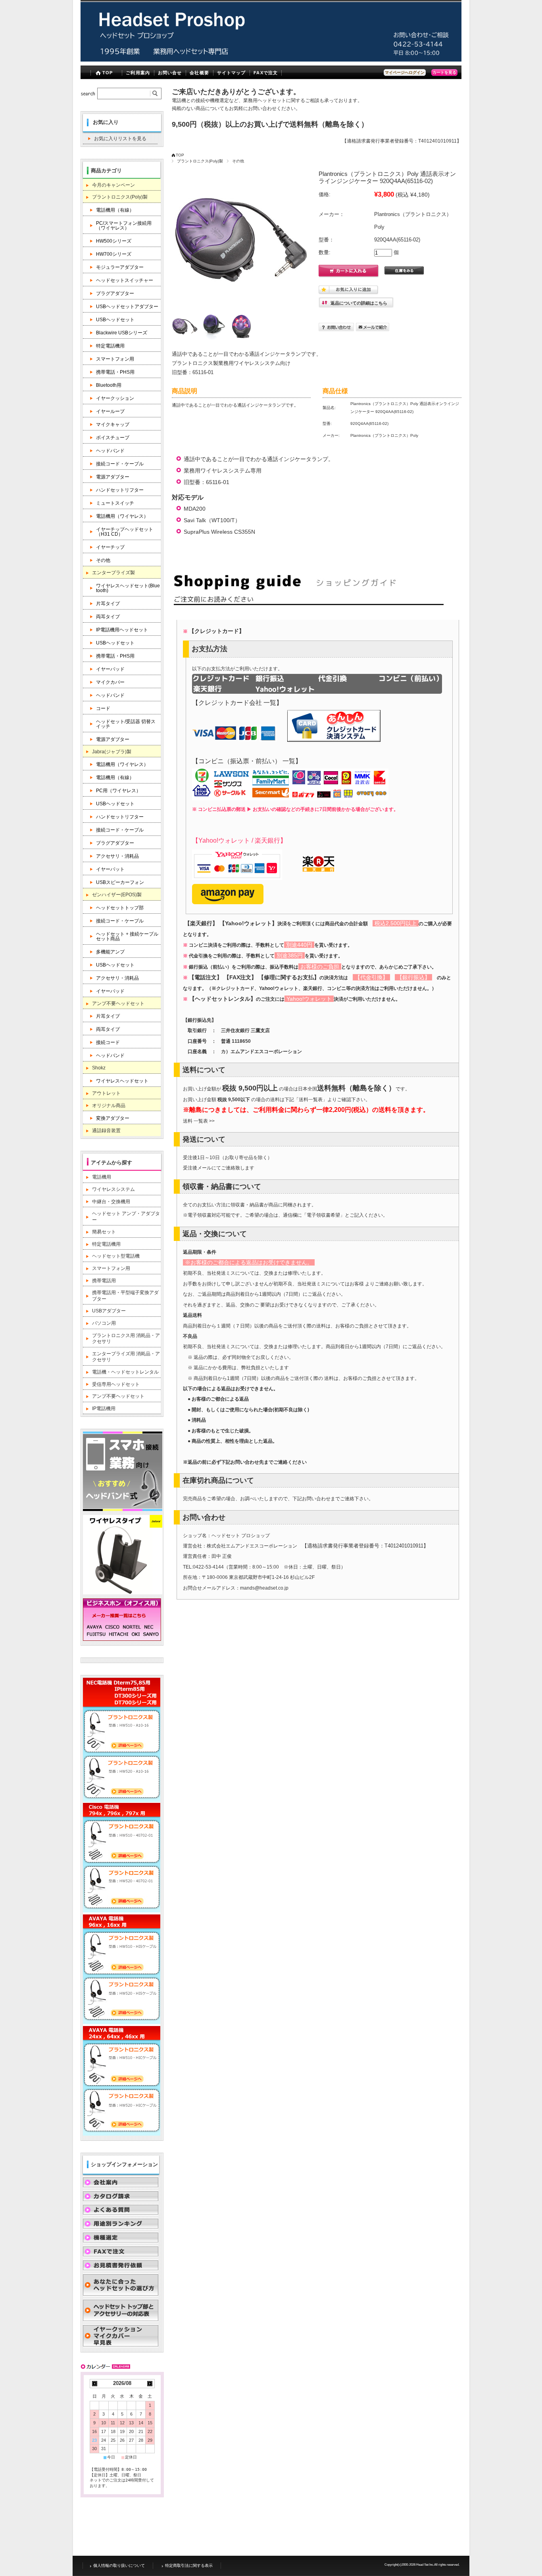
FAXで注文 (266, 73)
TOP (108, 73)
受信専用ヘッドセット (116, 1384)
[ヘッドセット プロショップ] (271, 59)
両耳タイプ (108, 617)
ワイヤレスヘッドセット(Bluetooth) (128, 588)
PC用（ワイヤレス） (118, 791)
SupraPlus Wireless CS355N (219, 532)
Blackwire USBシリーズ (122, 333)
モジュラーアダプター (120, 267)
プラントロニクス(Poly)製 (200, 161)
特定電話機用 (110, 346)
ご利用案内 (138, 73)
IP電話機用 (104, 1409)
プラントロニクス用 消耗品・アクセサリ (126, 1339)
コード (103, 708)
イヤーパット (110, 869)
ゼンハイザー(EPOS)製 (117, 895)
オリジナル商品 (109, 1106)
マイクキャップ (113, 425)
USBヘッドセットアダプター (127, 307)
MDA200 (195, 509)
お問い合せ (170, 73)
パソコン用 (104, 1323)
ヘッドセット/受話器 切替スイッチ (126, 724)
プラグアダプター (115, 293)
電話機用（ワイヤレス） (122, 516)
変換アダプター (113, 1118)
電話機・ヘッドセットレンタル (125, 1372)
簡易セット (104, 1232)
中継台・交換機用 (111, 1202)
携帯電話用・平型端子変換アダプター (125, 1296)
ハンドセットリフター (120, 490)
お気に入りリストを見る (120, 139)
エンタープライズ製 (113, 573)
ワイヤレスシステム (113, 1189)
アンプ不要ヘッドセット (118, 1003)
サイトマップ (232, 73)
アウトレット (106, 1093)
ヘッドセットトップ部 (120, 908)
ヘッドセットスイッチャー (125, 280)
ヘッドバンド (110, 451)
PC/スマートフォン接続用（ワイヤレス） (124, 226)
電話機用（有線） (115, 210)
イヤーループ (110, 411)
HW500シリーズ (114, 241)
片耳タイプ (108, 604)
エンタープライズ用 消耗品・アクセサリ (126, 1357)
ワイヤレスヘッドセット (122, 1081)
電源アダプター (113, 477)
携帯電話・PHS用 (115, 372)
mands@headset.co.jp (264, 1588)
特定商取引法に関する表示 (189, 2565)
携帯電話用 (104, 1281)
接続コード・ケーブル (120, 464)
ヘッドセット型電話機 (116, 1256)
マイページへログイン (405, 72)
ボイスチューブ (113, 438)
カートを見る (444, 72)
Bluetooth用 (109, 385)
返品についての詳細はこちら (359, 303)
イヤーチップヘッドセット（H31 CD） (125, 532)
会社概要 (199, 73)
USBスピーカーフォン (120, 882)
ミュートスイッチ (115, 503)
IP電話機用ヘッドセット (122, 630)
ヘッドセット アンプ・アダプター (126, 1217)
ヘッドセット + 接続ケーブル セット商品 (128, 936)
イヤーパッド (110, 669)
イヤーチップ (110, 547)
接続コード (108, 1042)
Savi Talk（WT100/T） (212, 520)
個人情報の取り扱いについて (119, 2565)
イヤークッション (115, 398)
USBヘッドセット (115, 320)
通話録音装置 (106, 1131)
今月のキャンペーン (113, 185)
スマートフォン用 (115, 359)
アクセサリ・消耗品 (117, 856)
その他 (238, 161)
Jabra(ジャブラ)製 (112, 752)
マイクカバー (110, 682)
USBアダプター (109, 1311)
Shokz (99, 1068)
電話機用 (102, 1177)
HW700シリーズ (114, 254)
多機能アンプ (110, 952)
